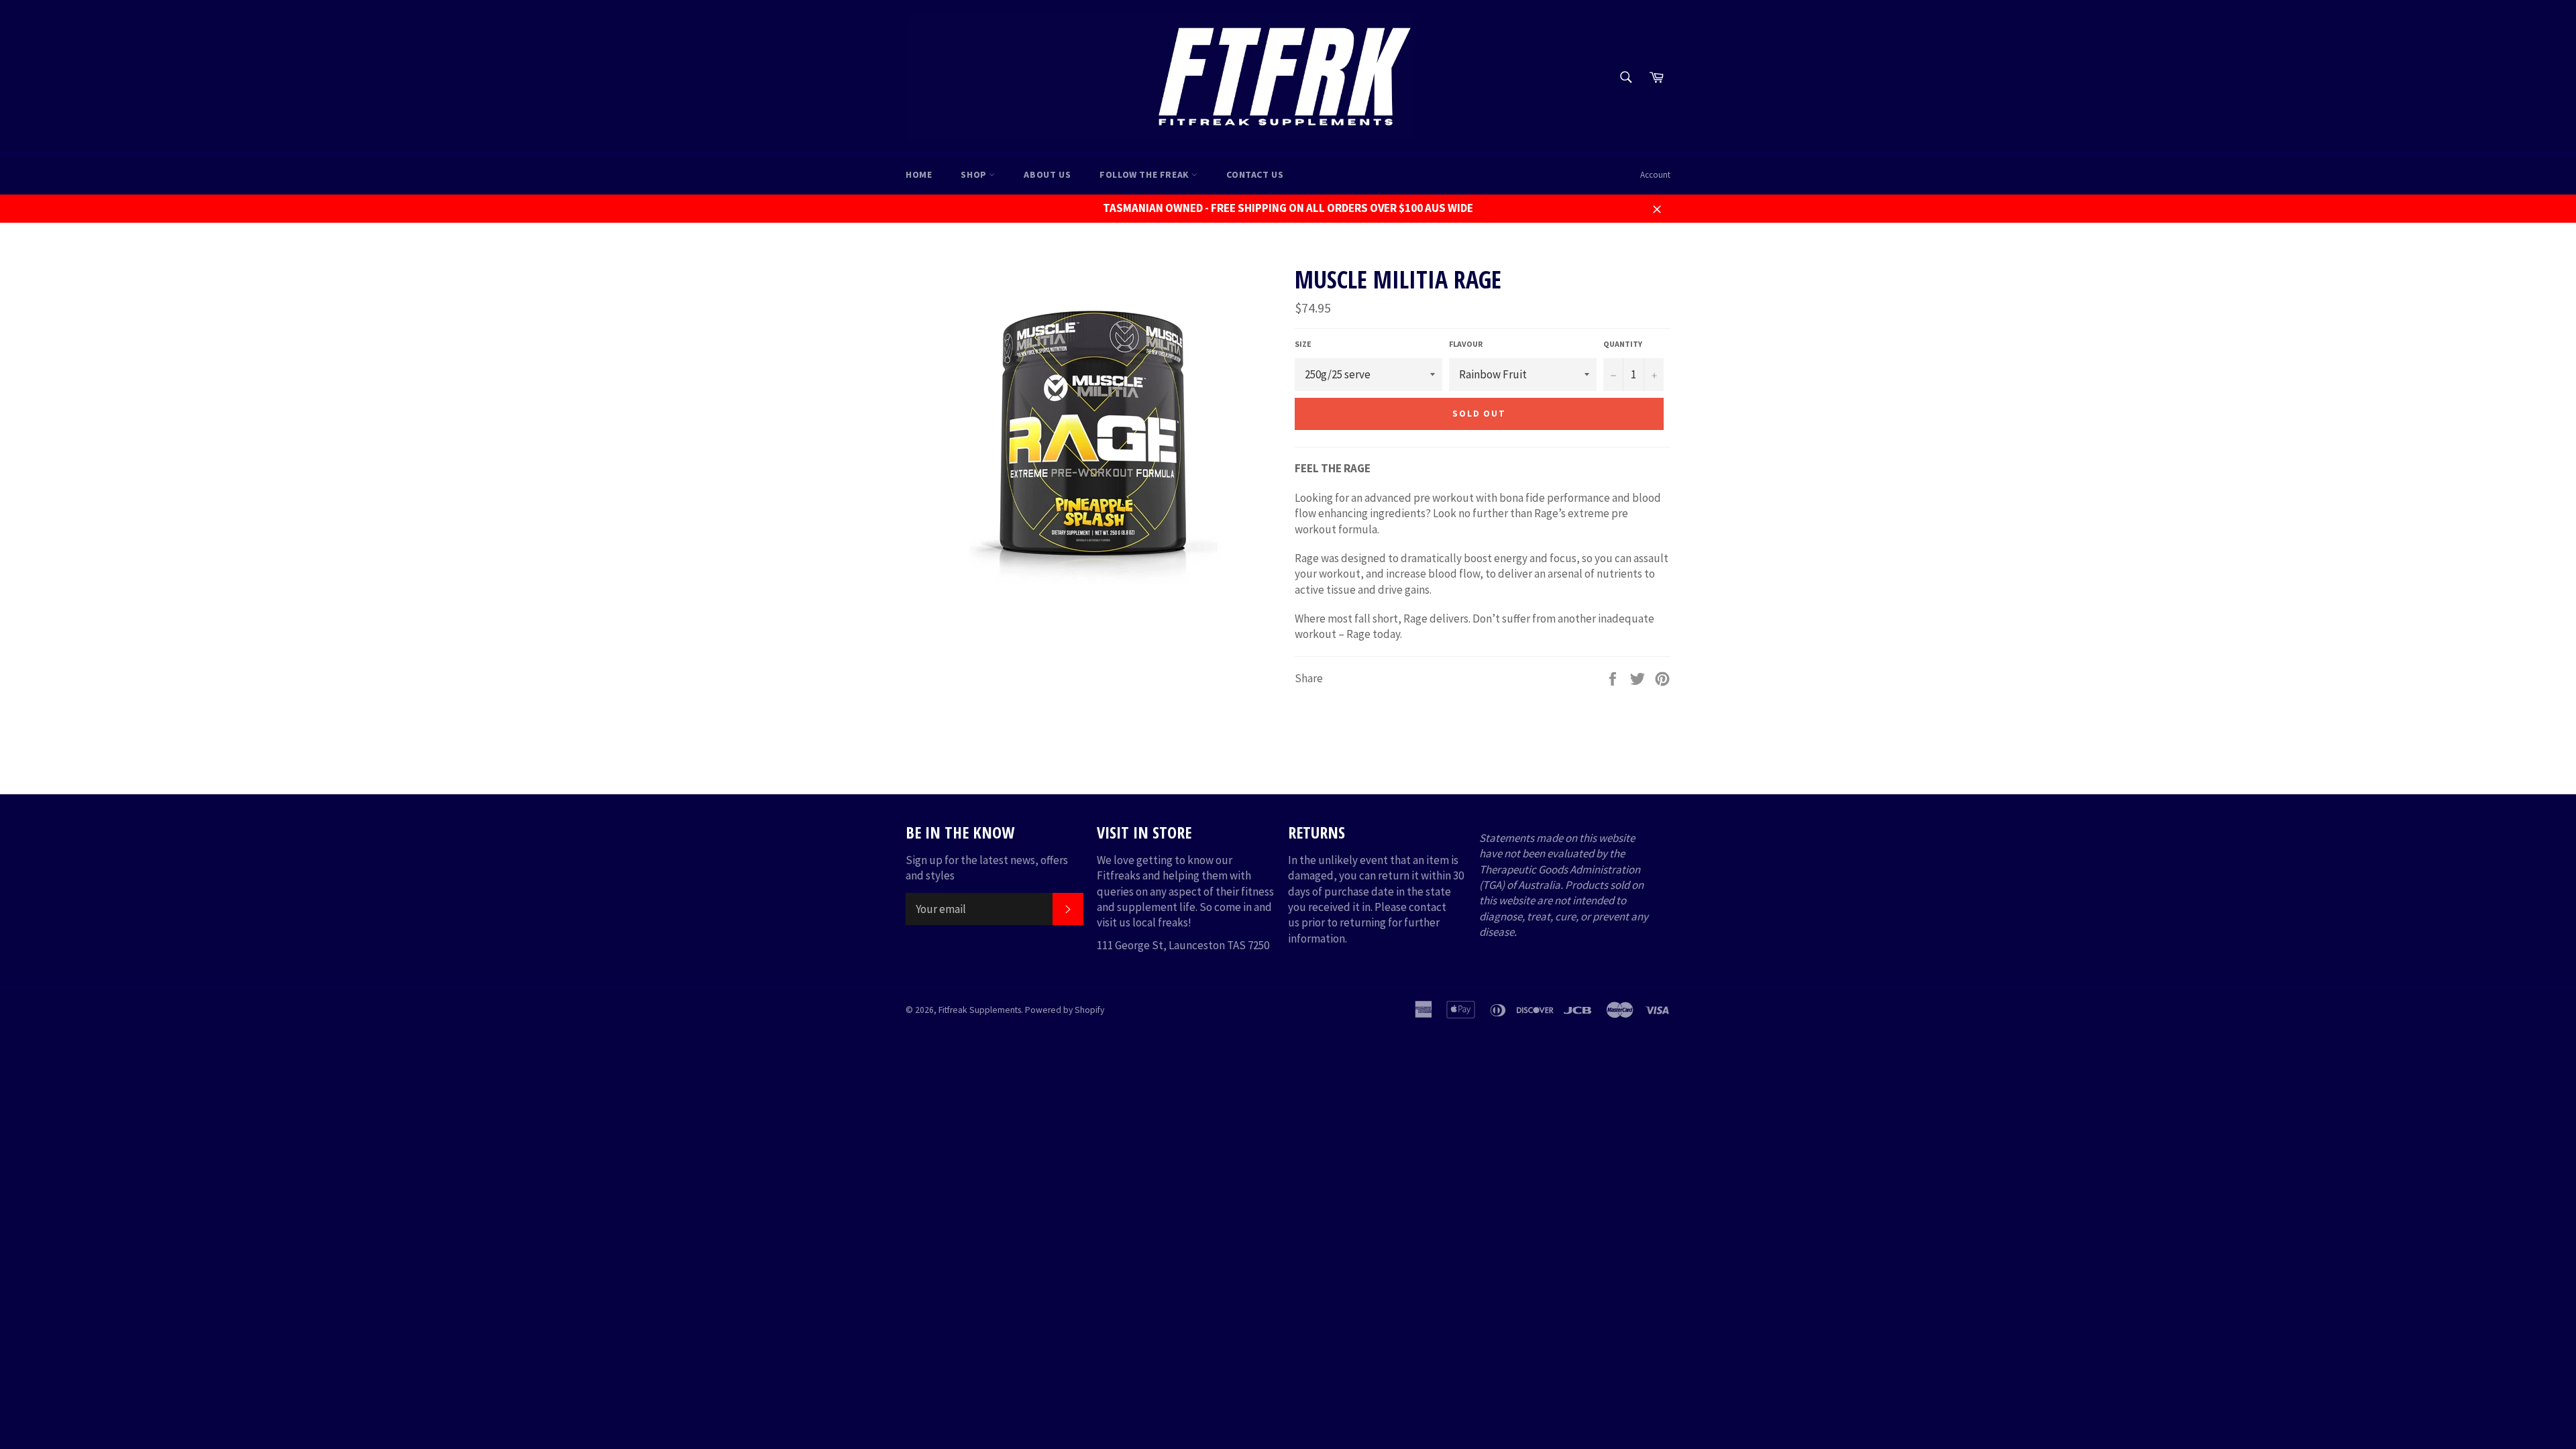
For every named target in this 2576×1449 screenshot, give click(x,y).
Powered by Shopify (1065, 1010)
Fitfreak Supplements (980, 1010)
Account (1655, 175)
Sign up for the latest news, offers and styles (987, 868)
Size (1303, 344)
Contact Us (1255, 174)
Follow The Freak (1145, 174)
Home (919, 174)
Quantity (1623, 344)
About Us (1047, 174)
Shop (975, 174)
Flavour (1466, 344)
